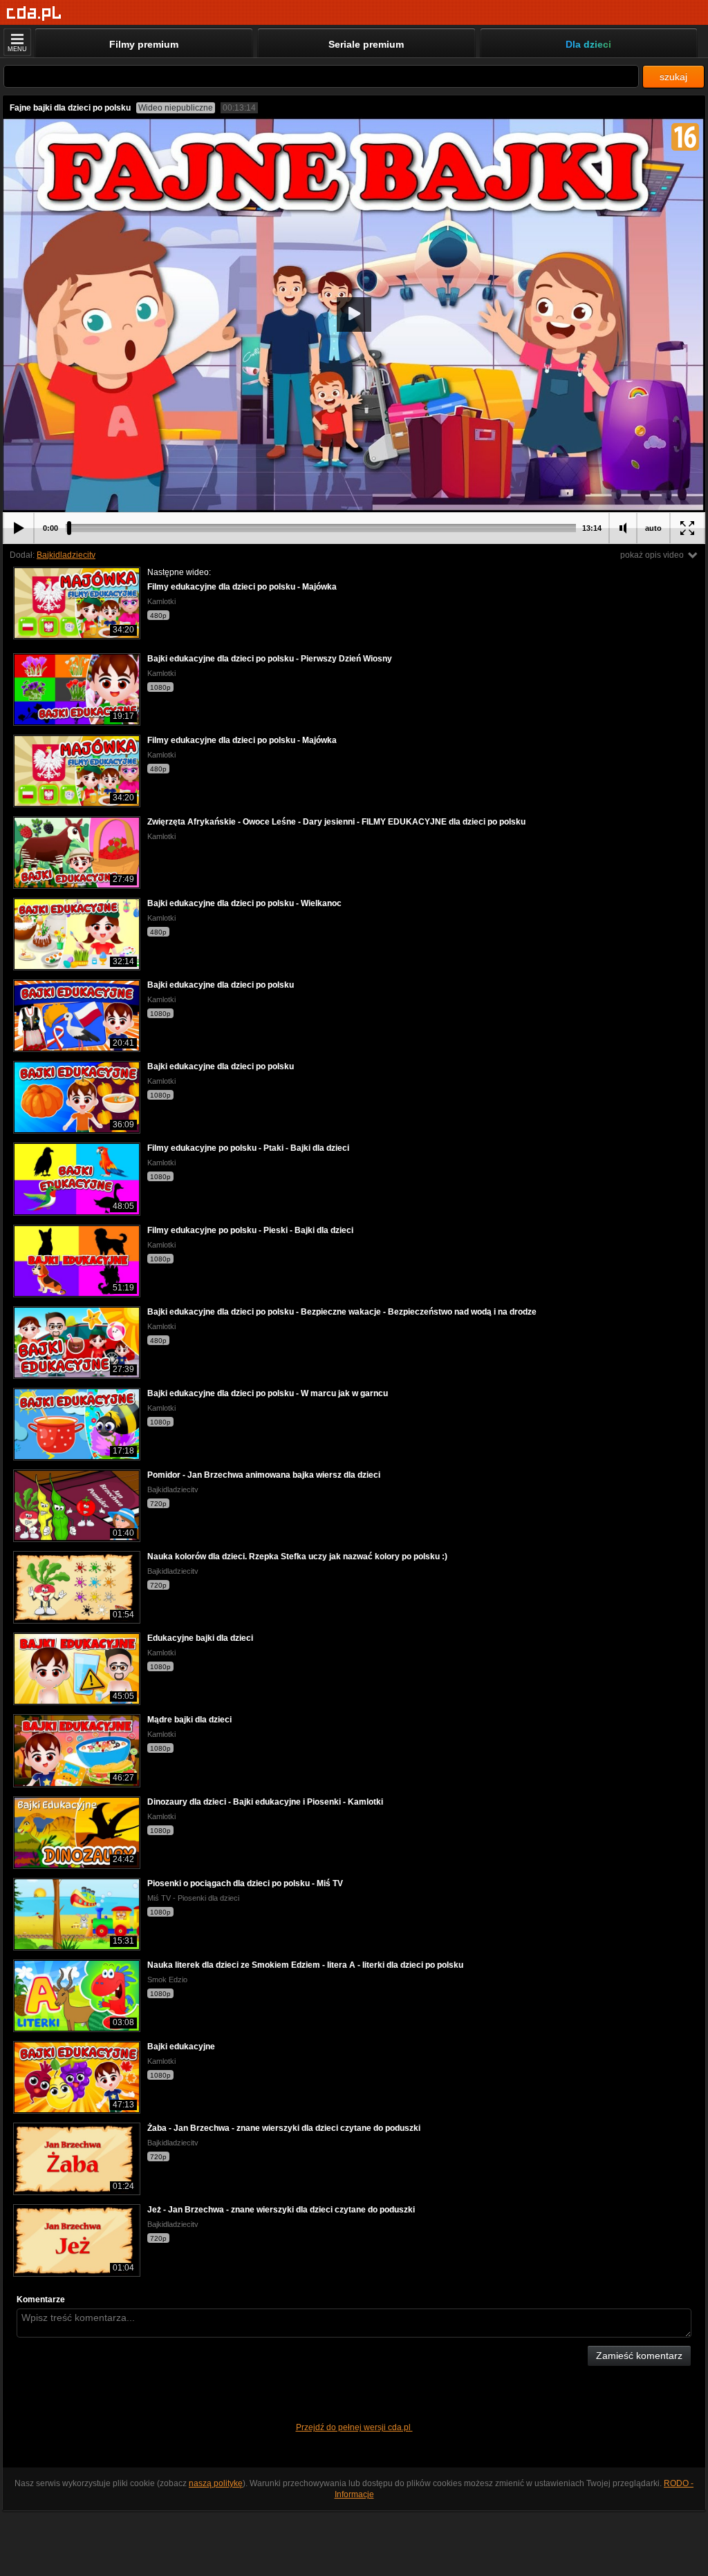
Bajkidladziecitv (66, 555)
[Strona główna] (34, 13)
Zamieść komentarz (639, 2356)
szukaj (673, 77)
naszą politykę (216, 2483)
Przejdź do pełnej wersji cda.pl (354, 2427)
